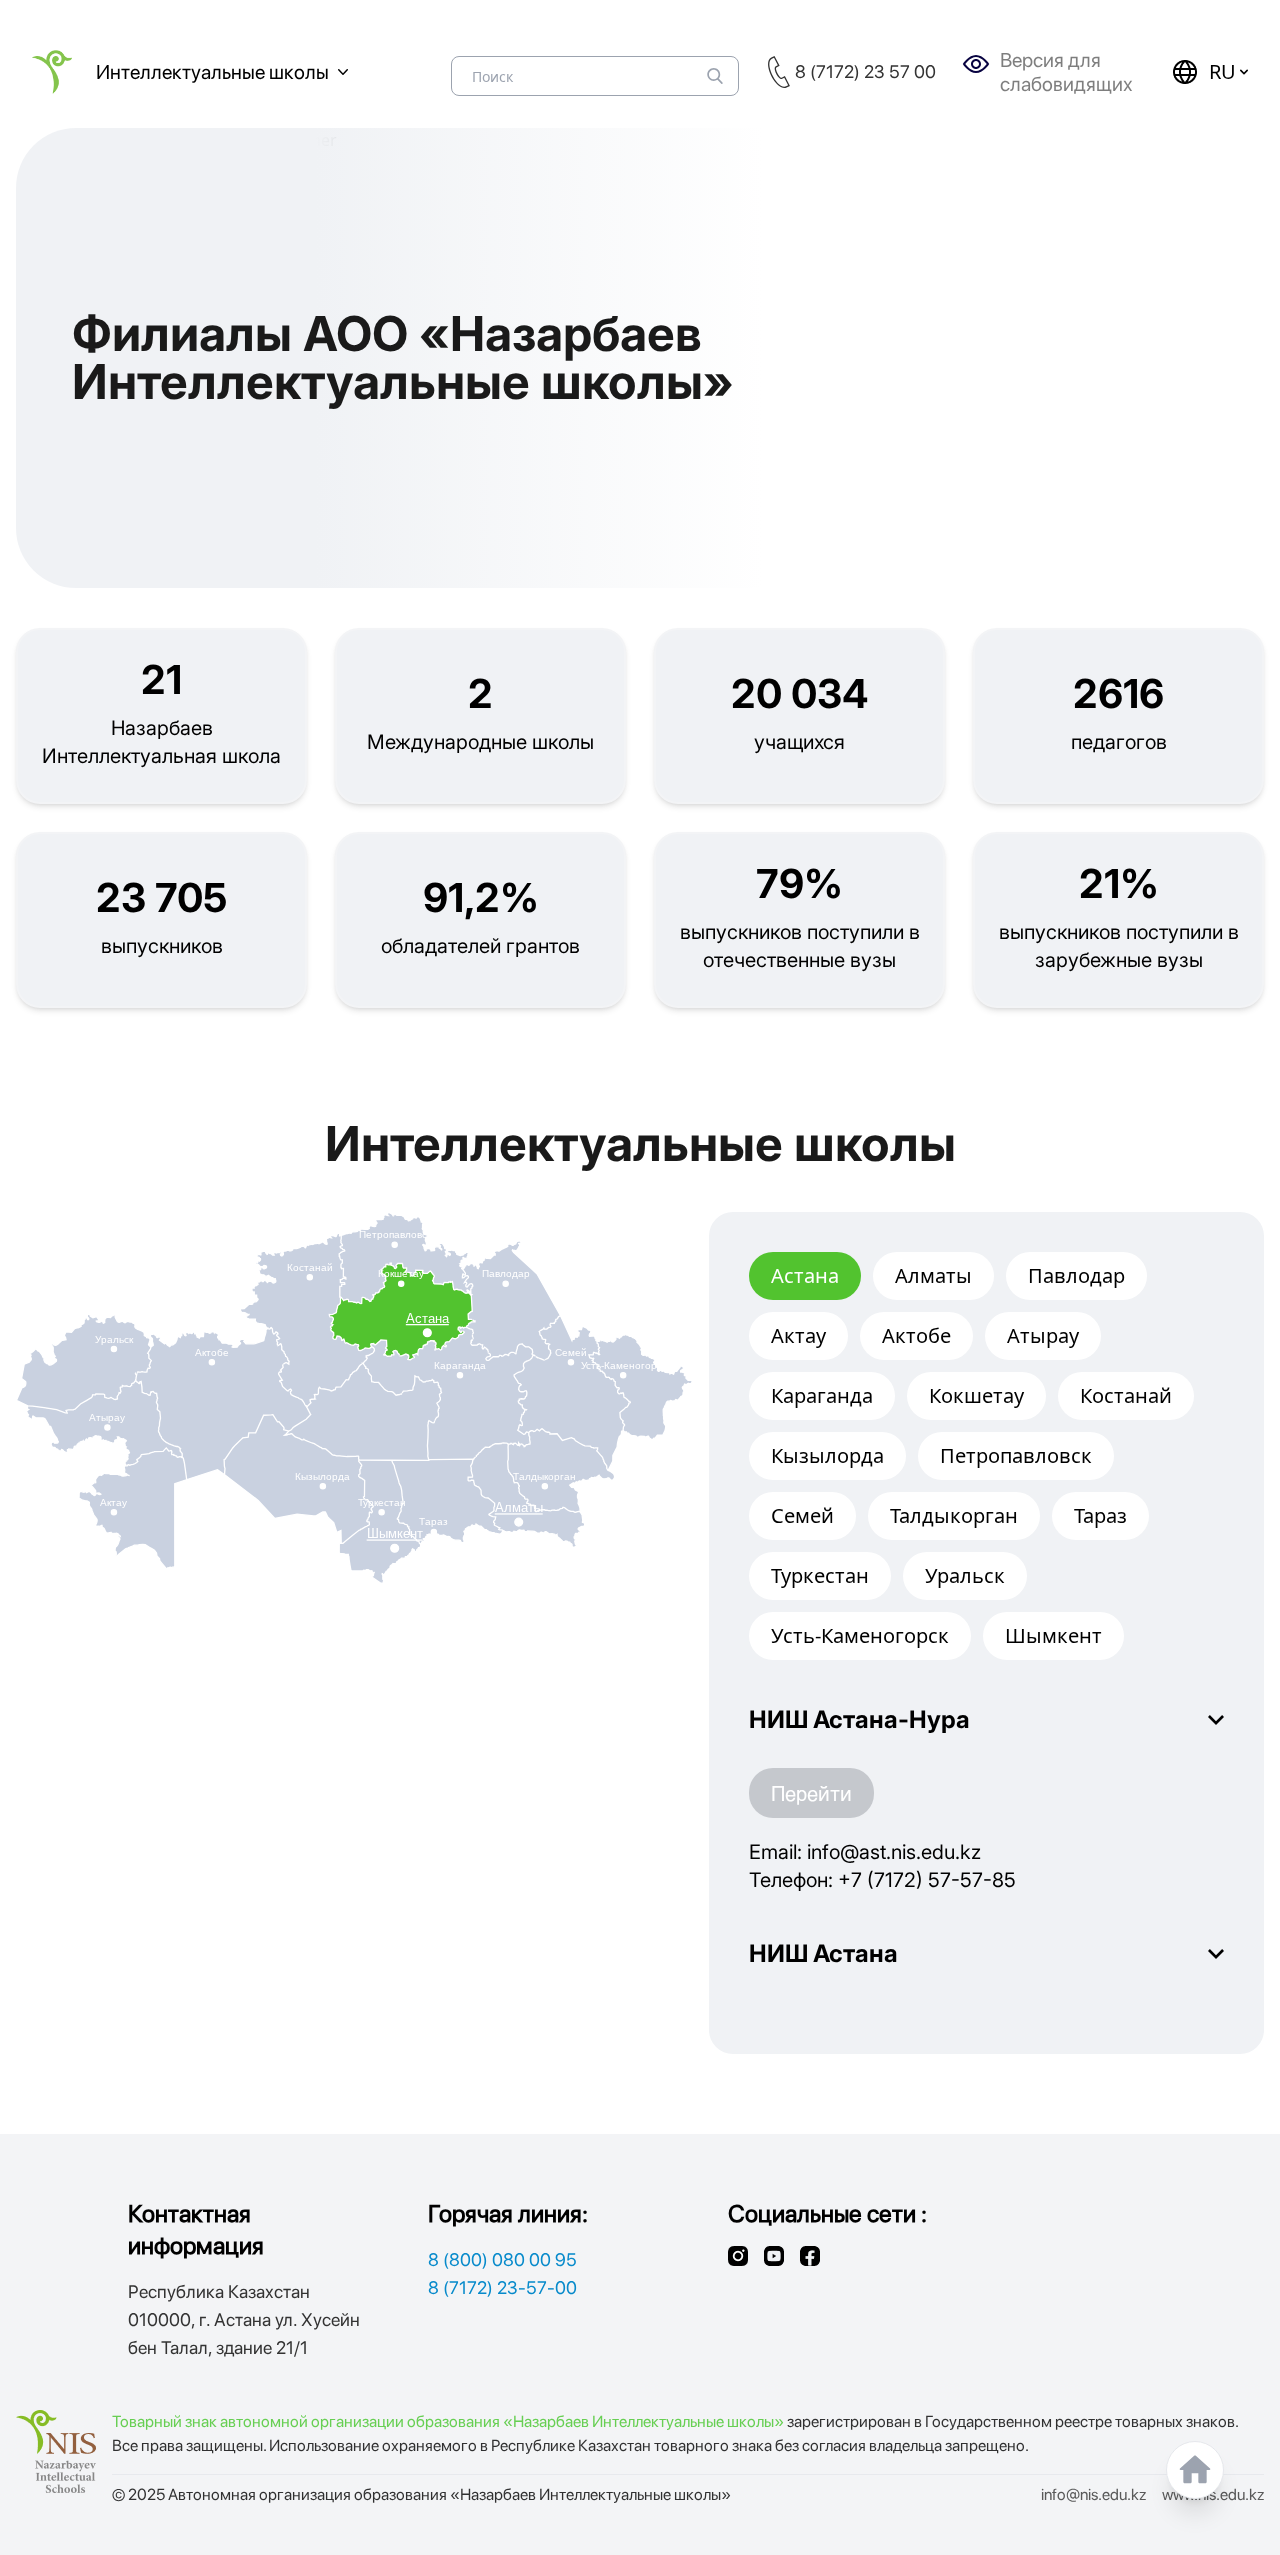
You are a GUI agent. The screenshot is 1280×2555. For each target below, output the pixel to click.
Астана (805, 1275)
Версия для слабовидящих (1066, 72)
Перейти (811, 1793)
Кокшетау (976, 1395)
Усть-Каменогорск (860, 1635)
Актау (798, 1335)
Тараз (1100, 1515)
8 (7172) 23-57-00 (502, 2287)
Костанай (1126, 1395)
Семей (802, 1515)
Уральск (965, 1575)
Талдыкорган (954, 1515)
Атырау (1043, 1335)
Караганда (822, 1395)
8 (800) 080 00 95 (502, 2259)
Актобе (916, 1335)
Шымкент (1053, 1635)
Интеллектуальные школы (212, 72)
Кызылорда (827, 1455)
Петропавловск (1016, 1455)
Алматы (933, 1275)
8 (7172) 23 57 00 (865, 71)
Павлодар (1076, 1275)
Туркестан (820, 1575)
